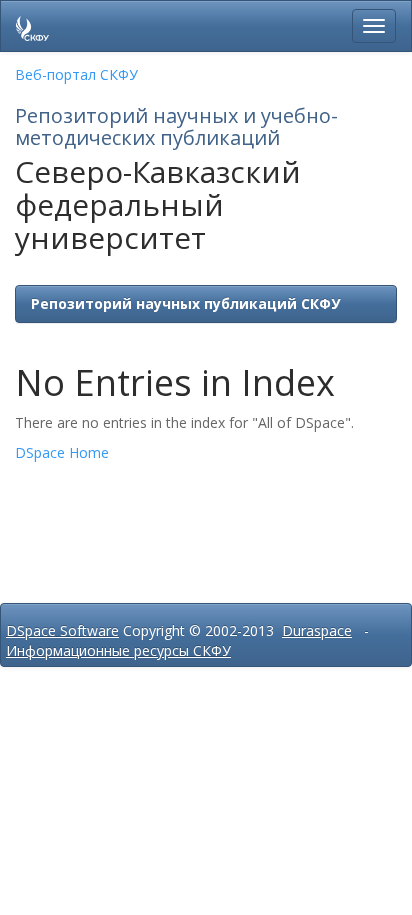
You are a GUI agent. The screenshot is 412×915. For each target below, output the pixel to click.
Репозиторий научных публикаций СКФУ (185, 303)
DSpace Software (62, 630)
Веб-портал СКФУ (76, 74)
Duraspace (317, 630)
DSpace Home (62, 452)
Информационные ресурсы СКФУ (118, 650)
